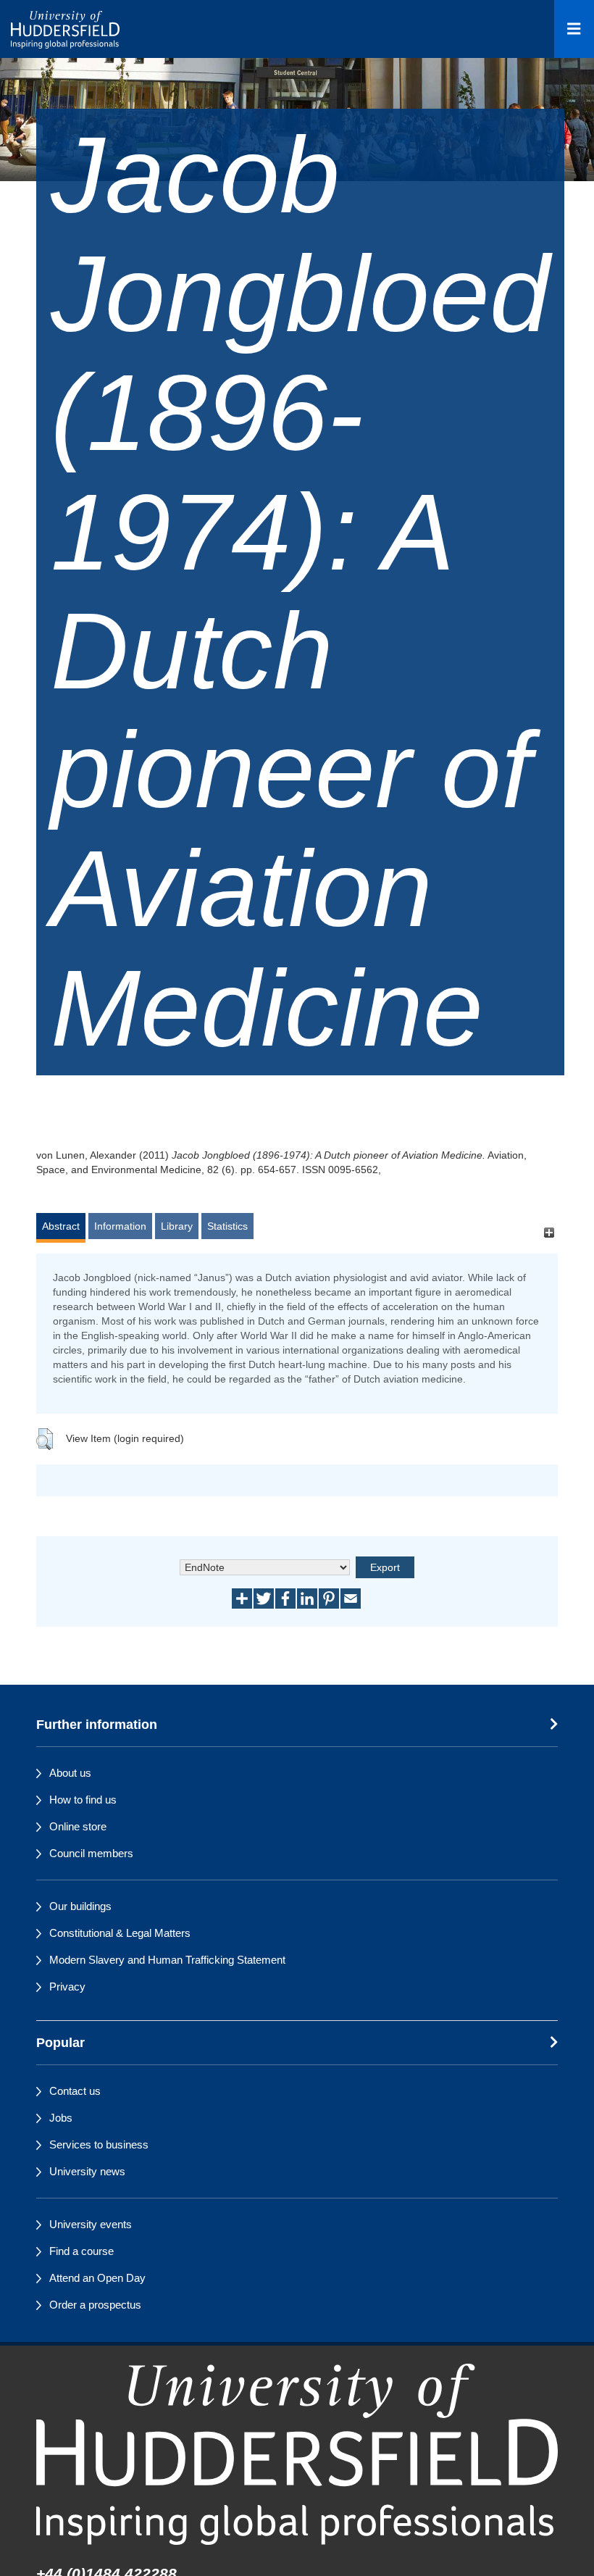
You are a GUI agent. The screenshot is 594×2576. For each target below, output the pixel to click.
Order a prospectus (95, 2305)
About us (70, 1773)
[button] (45, 1439)
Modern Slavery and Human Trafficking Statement (167, 1960)
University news (87, 2171)
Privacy (67, 1987)
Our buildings (80, 1906)
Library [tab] (177, 1226)
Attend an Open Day (97, 2278)
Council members (91, 1853)
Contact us (75, 2091)
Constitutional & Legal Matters (120, 1933)
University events (91, 2224)
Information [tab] (120, 1226)
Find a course (81, 2251)
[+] (549, 1233)
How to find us (83, 1800)
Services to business (99, 2144)
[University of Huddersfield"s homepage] (297, 2454)
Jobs (61, 2118)
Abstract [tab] (61, 1226)
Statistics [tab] (227, 1226)
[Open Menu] (574, 29)
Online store (78, 1826)
